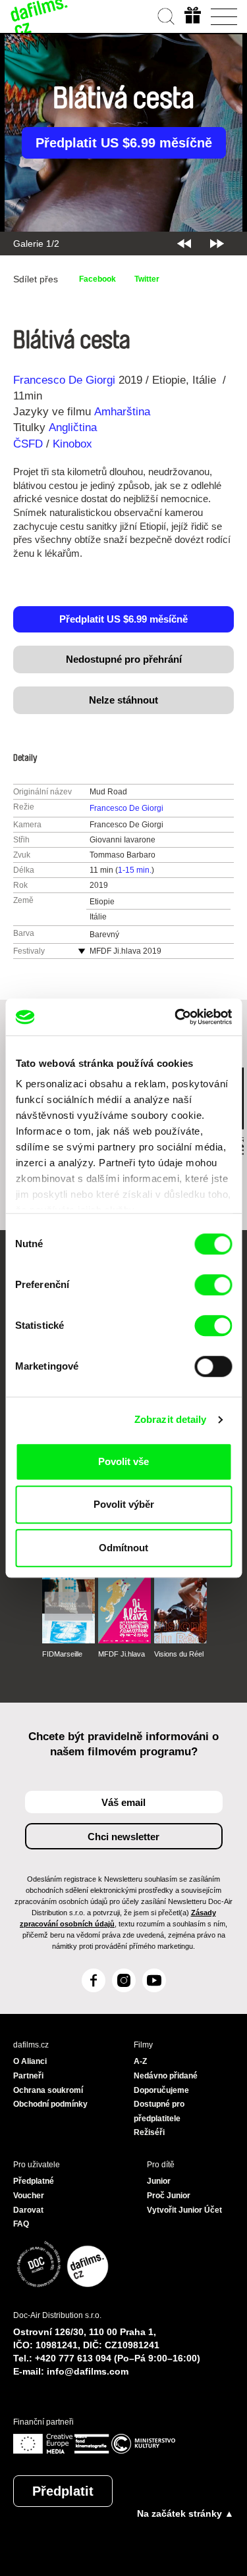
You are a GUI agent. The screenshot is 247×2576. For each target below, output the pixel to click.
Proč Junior (169, 2196)
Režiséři (149, 2132)
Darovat (28, 2210)
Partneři (28, 2076)
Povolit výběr (124, 1504)
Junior (159, 2181)
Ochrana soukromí (48, 2090)
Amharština (122, 412)
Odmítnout (123, 1548)
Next (217, 244)
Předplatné (34, 2181)
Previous (184, 244)
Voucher (29, 2196)
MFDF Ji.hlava (122, 1654)
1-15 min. (135, 870)
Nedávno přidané (166, 2076)
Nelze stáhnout (123, 700)
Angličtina (73, 427)
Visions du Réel (179, 1654)
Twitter (147, 279)
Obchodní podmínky (50, 2104)
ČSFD (30, 444)
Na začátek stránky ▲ (185, 2513)
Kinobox (72, 444)
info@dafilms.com (88, 2371)
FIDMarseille (62, 1654)
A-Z (140, 2061)
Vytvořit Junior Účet (184, 2210)
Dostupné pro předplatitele (159, 2111)
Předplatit (63, 2491)
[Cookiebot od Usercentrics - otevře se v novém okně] (176, 1017)
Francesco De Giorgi (64, 380)
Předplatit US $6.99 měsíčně (124, 143)
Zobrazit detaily (171, 1419)
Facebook (97, 279)
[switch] (213, 1285)
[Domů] (40, 16)
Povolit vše (123, 1461)
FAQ (21, 2224)
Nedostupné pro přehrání (124, 659)
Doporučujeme (161, 2090)
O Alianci (30, 2061)
